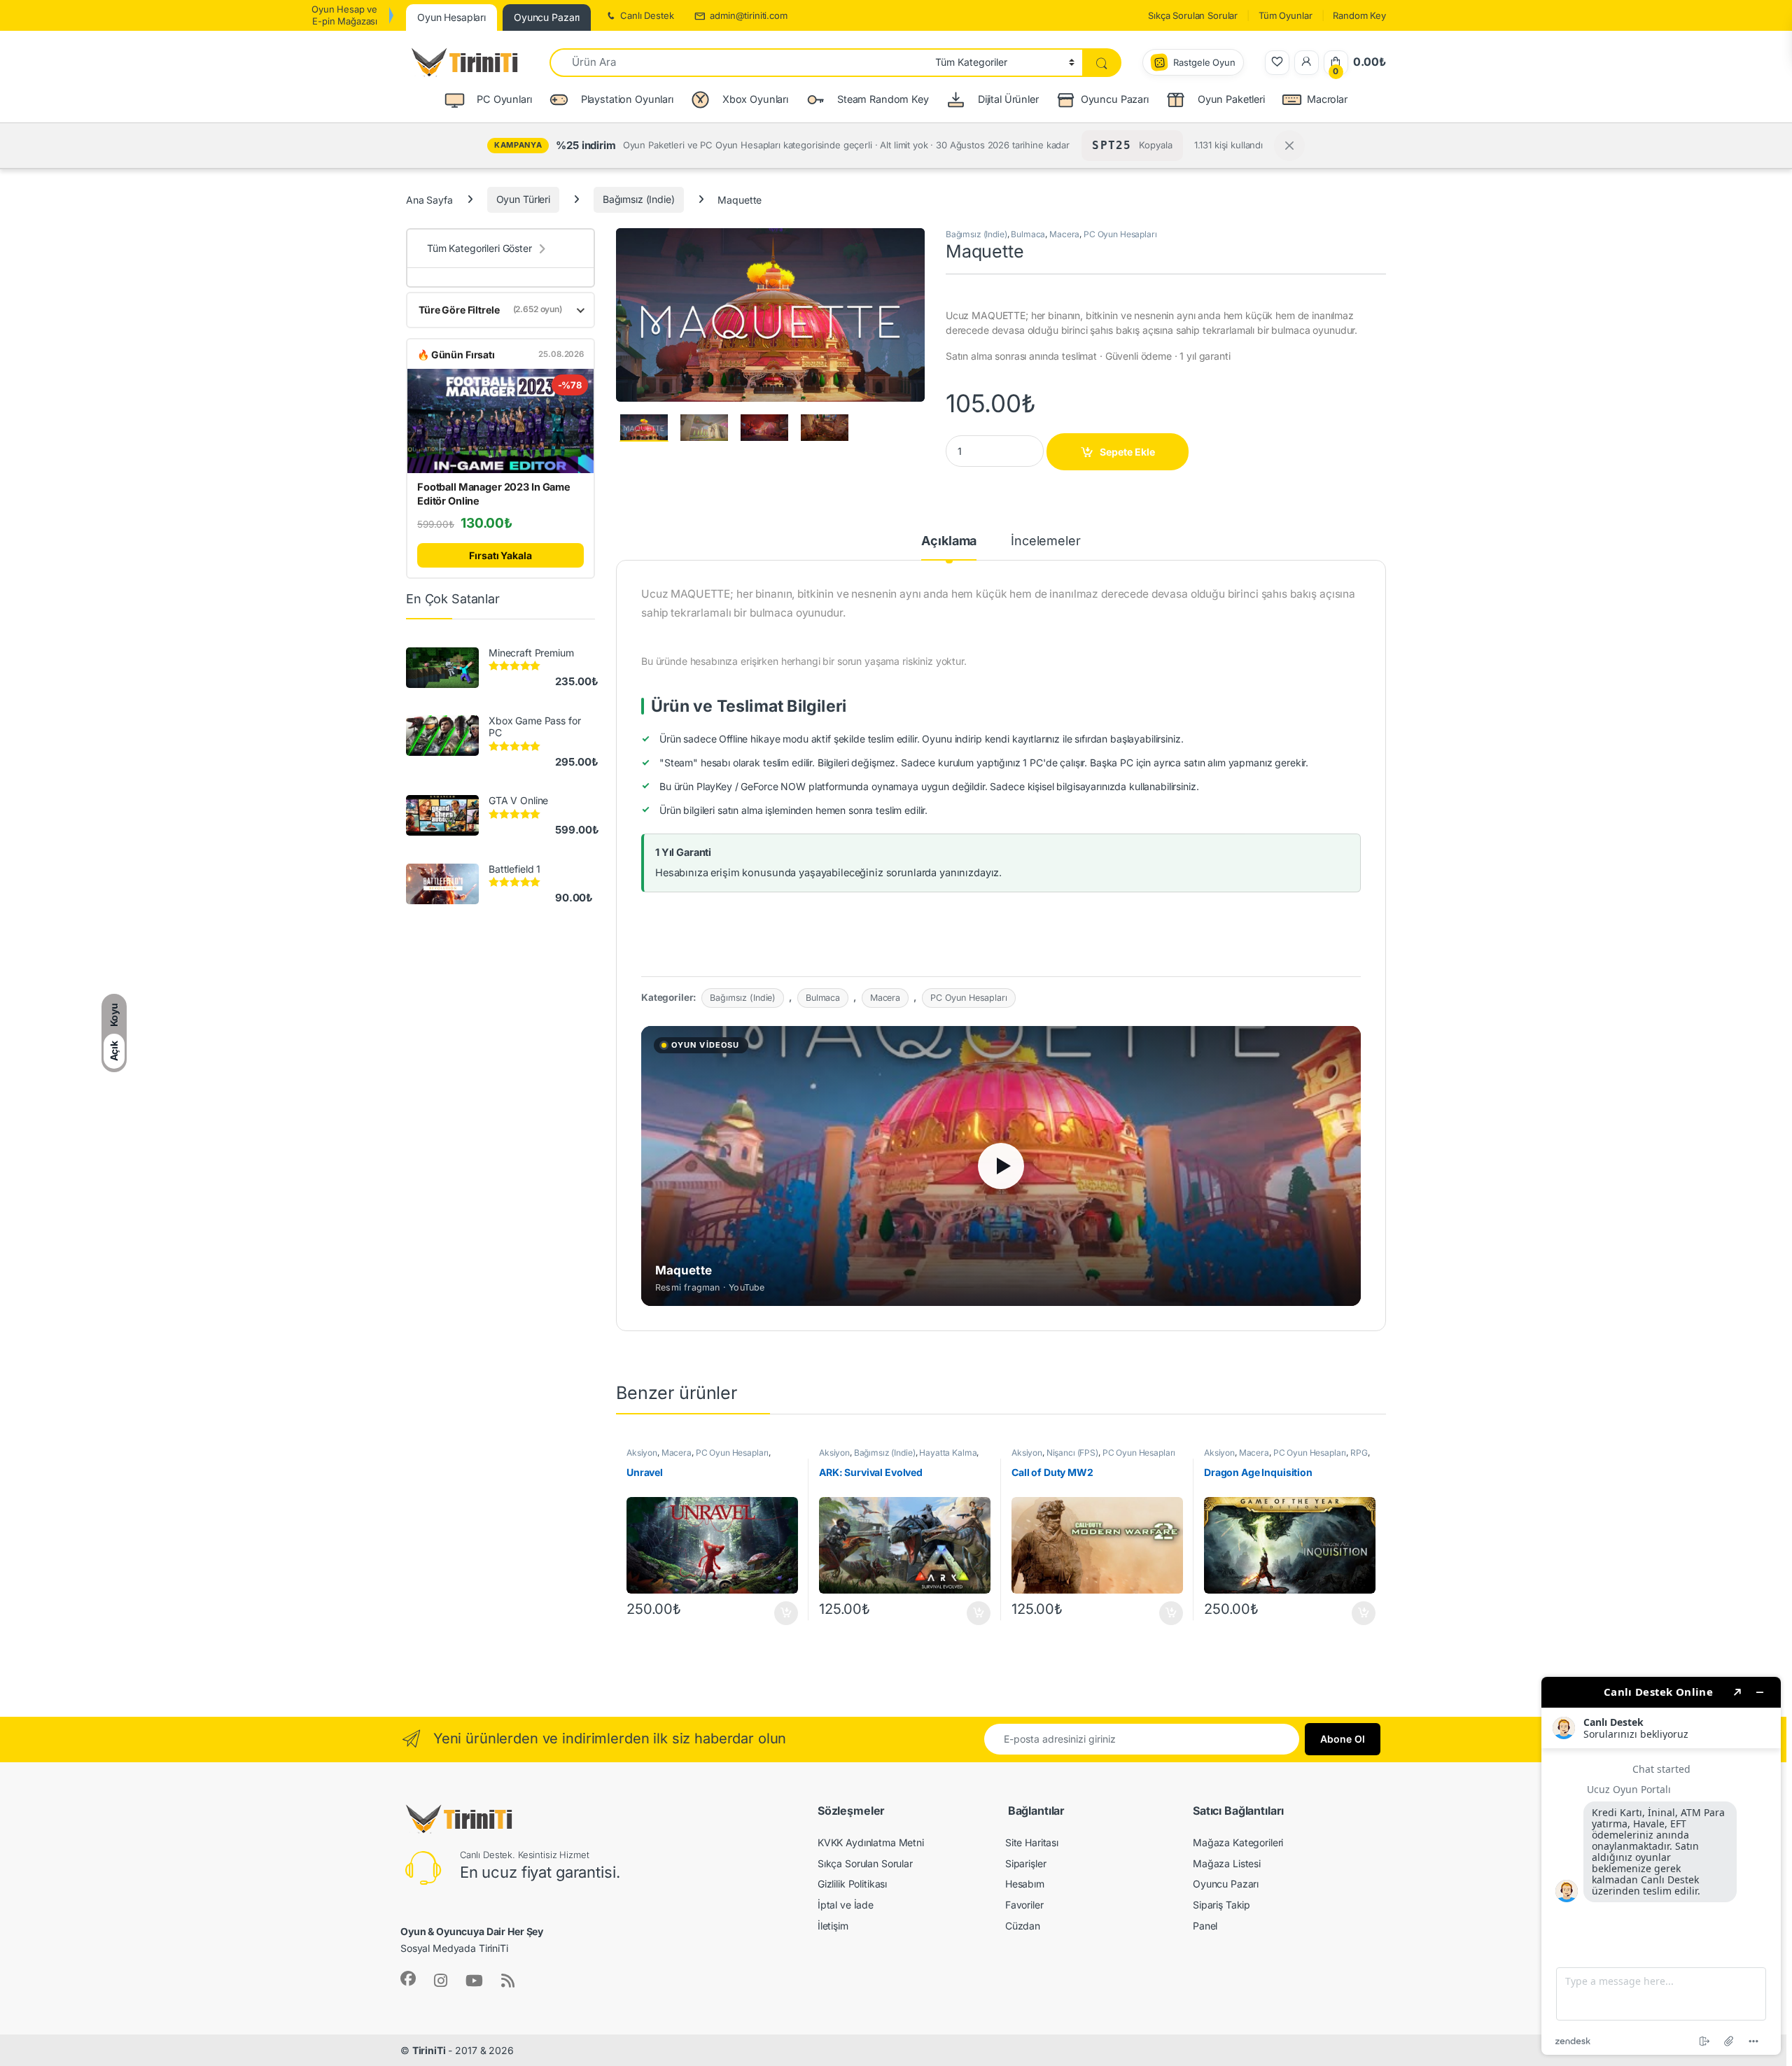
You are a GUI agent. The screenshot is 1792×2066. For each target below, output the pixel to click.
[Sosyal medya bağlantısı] (408, 1979)
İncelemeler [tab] (1045, 541)
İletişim (833, 1926)
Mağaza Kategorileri (1238, 1842)
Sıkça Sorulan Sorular (1193, 15)
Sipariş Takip (1221, 1905)
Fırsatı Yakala (500, 555)
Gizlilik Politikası (852, 1884)
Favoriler (1024, 1905)
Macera (1064, 234)
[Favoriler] (1277, 63)
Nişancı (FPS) (1072, 1453)
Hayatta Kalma (948, 1453)
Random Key (1359, 15)
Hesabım (1025, 1884)
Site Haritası (1032, 1842)
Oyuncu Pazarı (1115, 99)
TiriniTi (429, 2050)
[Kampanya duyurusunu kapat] (1289, 146)
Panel (1205, 1926)
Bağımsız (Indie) (639, 199)
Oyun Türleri (523, 199)
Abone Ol (1343, 1739)
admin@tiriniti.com (748, 15)
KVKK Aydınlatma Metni (871, 1842)
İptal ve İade (846, 1905)
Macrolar (1327, 99)
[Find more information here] (1661, 1866)
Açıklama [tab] (949, 541)
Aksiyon (642, 1453)
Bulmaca (1028, 234)
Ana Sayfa (429, 199)
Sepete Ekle (1127, 452)
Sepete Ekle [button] (782, 1613)
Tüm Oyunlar (1285, 15)
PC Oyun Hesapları (1120, 234)
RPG (1359, 1453)
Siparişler (1026, 1863)
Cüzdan (1023, 1926)
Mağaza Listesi (1227, 1863)
